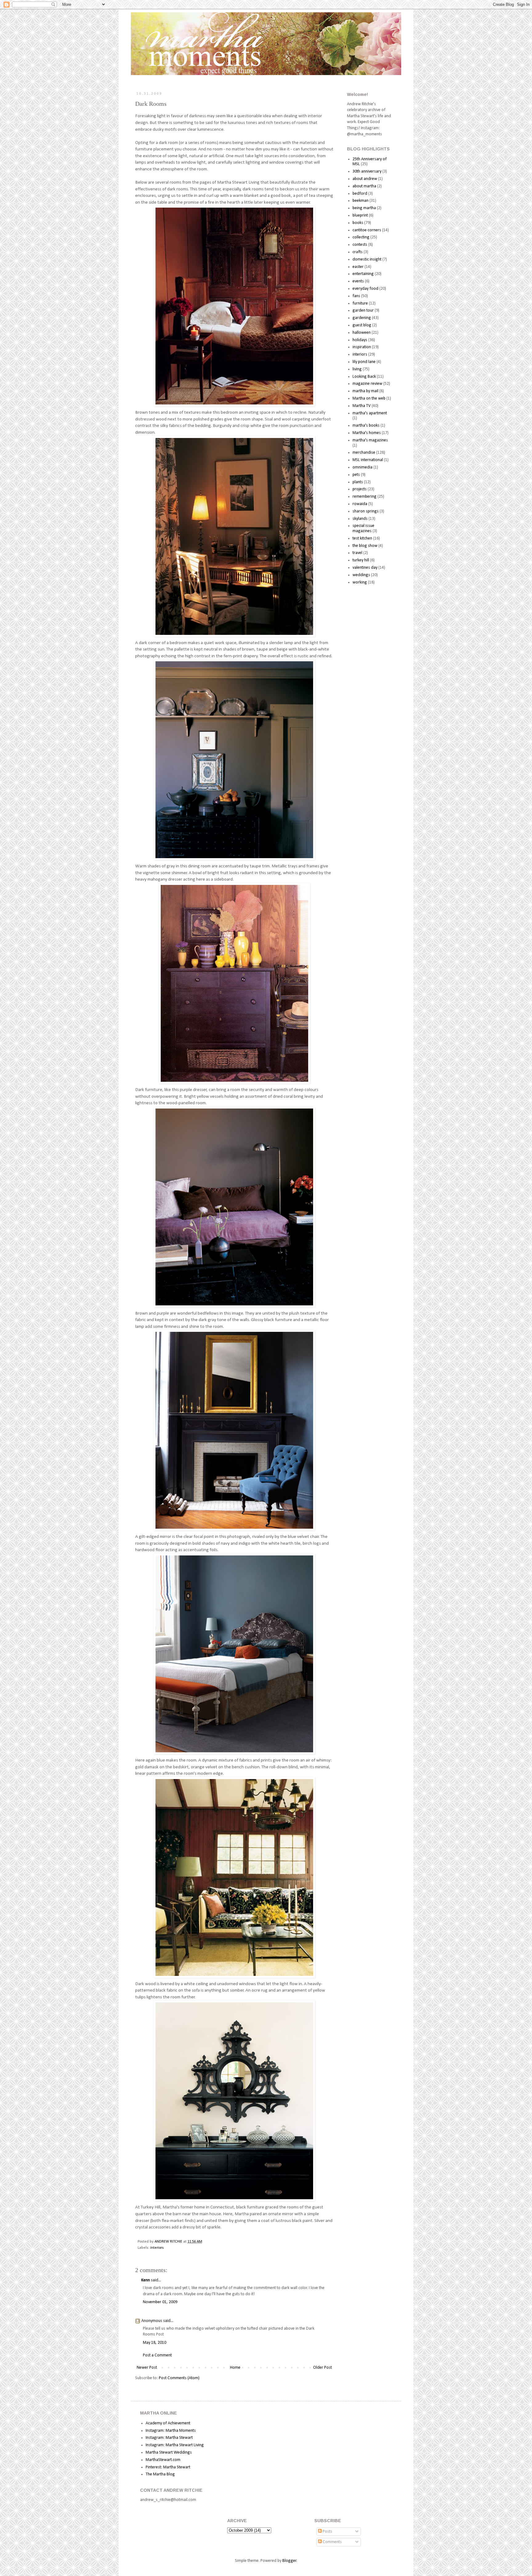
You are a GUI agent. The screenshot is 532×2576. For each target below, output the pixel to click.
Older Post (322, 2368)
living (357, 369)
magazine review (367, 384)
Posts (327, 2532)
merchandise (364, 453)
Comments (332, 2542)
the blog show (365, 546)
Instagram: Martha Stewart (169, 2438)
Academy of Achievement (168, 2423)
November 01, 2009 (160, 2302)
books (358, 223)
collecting (361, 237)
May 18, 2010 (155, 2343)
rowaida (360, 504)
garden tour (363, 311)
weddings (361, 575)
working (360, 582)
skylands (360, 519)
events (358, 281)
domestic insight (367, 259)
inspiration (362, 347)
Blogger (289, 2561)
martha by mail (365, 391)
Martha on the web (369, 398)
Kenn (146, 2280)
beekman (361, 201)
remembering (365, 497)
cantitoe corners (367, 230)
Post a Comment (157, 2355)
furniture (360, 303)
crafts (358, 252)
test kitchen (362, 538)
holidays (360, 340)
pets (356, 475)
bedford (360, 194)
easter (358, 267)
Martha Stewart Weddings (169, 2453)
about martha (364, 186)
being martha (364, 208)
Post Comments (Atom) (179, 2378)
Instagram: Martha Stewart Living (175, 2445)
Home (235, 2368)
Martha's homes (367, 433)
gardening (362, 318)
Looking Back (364, 377)
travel (357, 553)
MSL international (368, 460)
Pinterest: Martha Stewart (168, 2467)
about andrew (365, 179)
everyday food (365, 289)
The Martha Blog (160, 2474)
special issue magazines (363, 528)
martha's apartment (370, 413)
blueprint (360, 215)
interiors (157, 2248)
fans (356, 296)
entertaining (363, 274)
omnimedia (363, 467)
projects (360, 489)
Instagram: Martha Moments (171, 2431)
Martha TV (362, 406)
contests (360, 245)
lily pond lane (364, 362)
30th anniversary (367, 171)
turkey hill (361, 560)
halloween (362, 333)
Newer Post (147, 2368)
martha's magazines (370, 440)
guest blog (362, 325)
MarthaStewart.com (163, 2460)
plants (358, 482)
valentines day (365, 568)
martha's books (366, 426)
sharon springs (366, 511)
